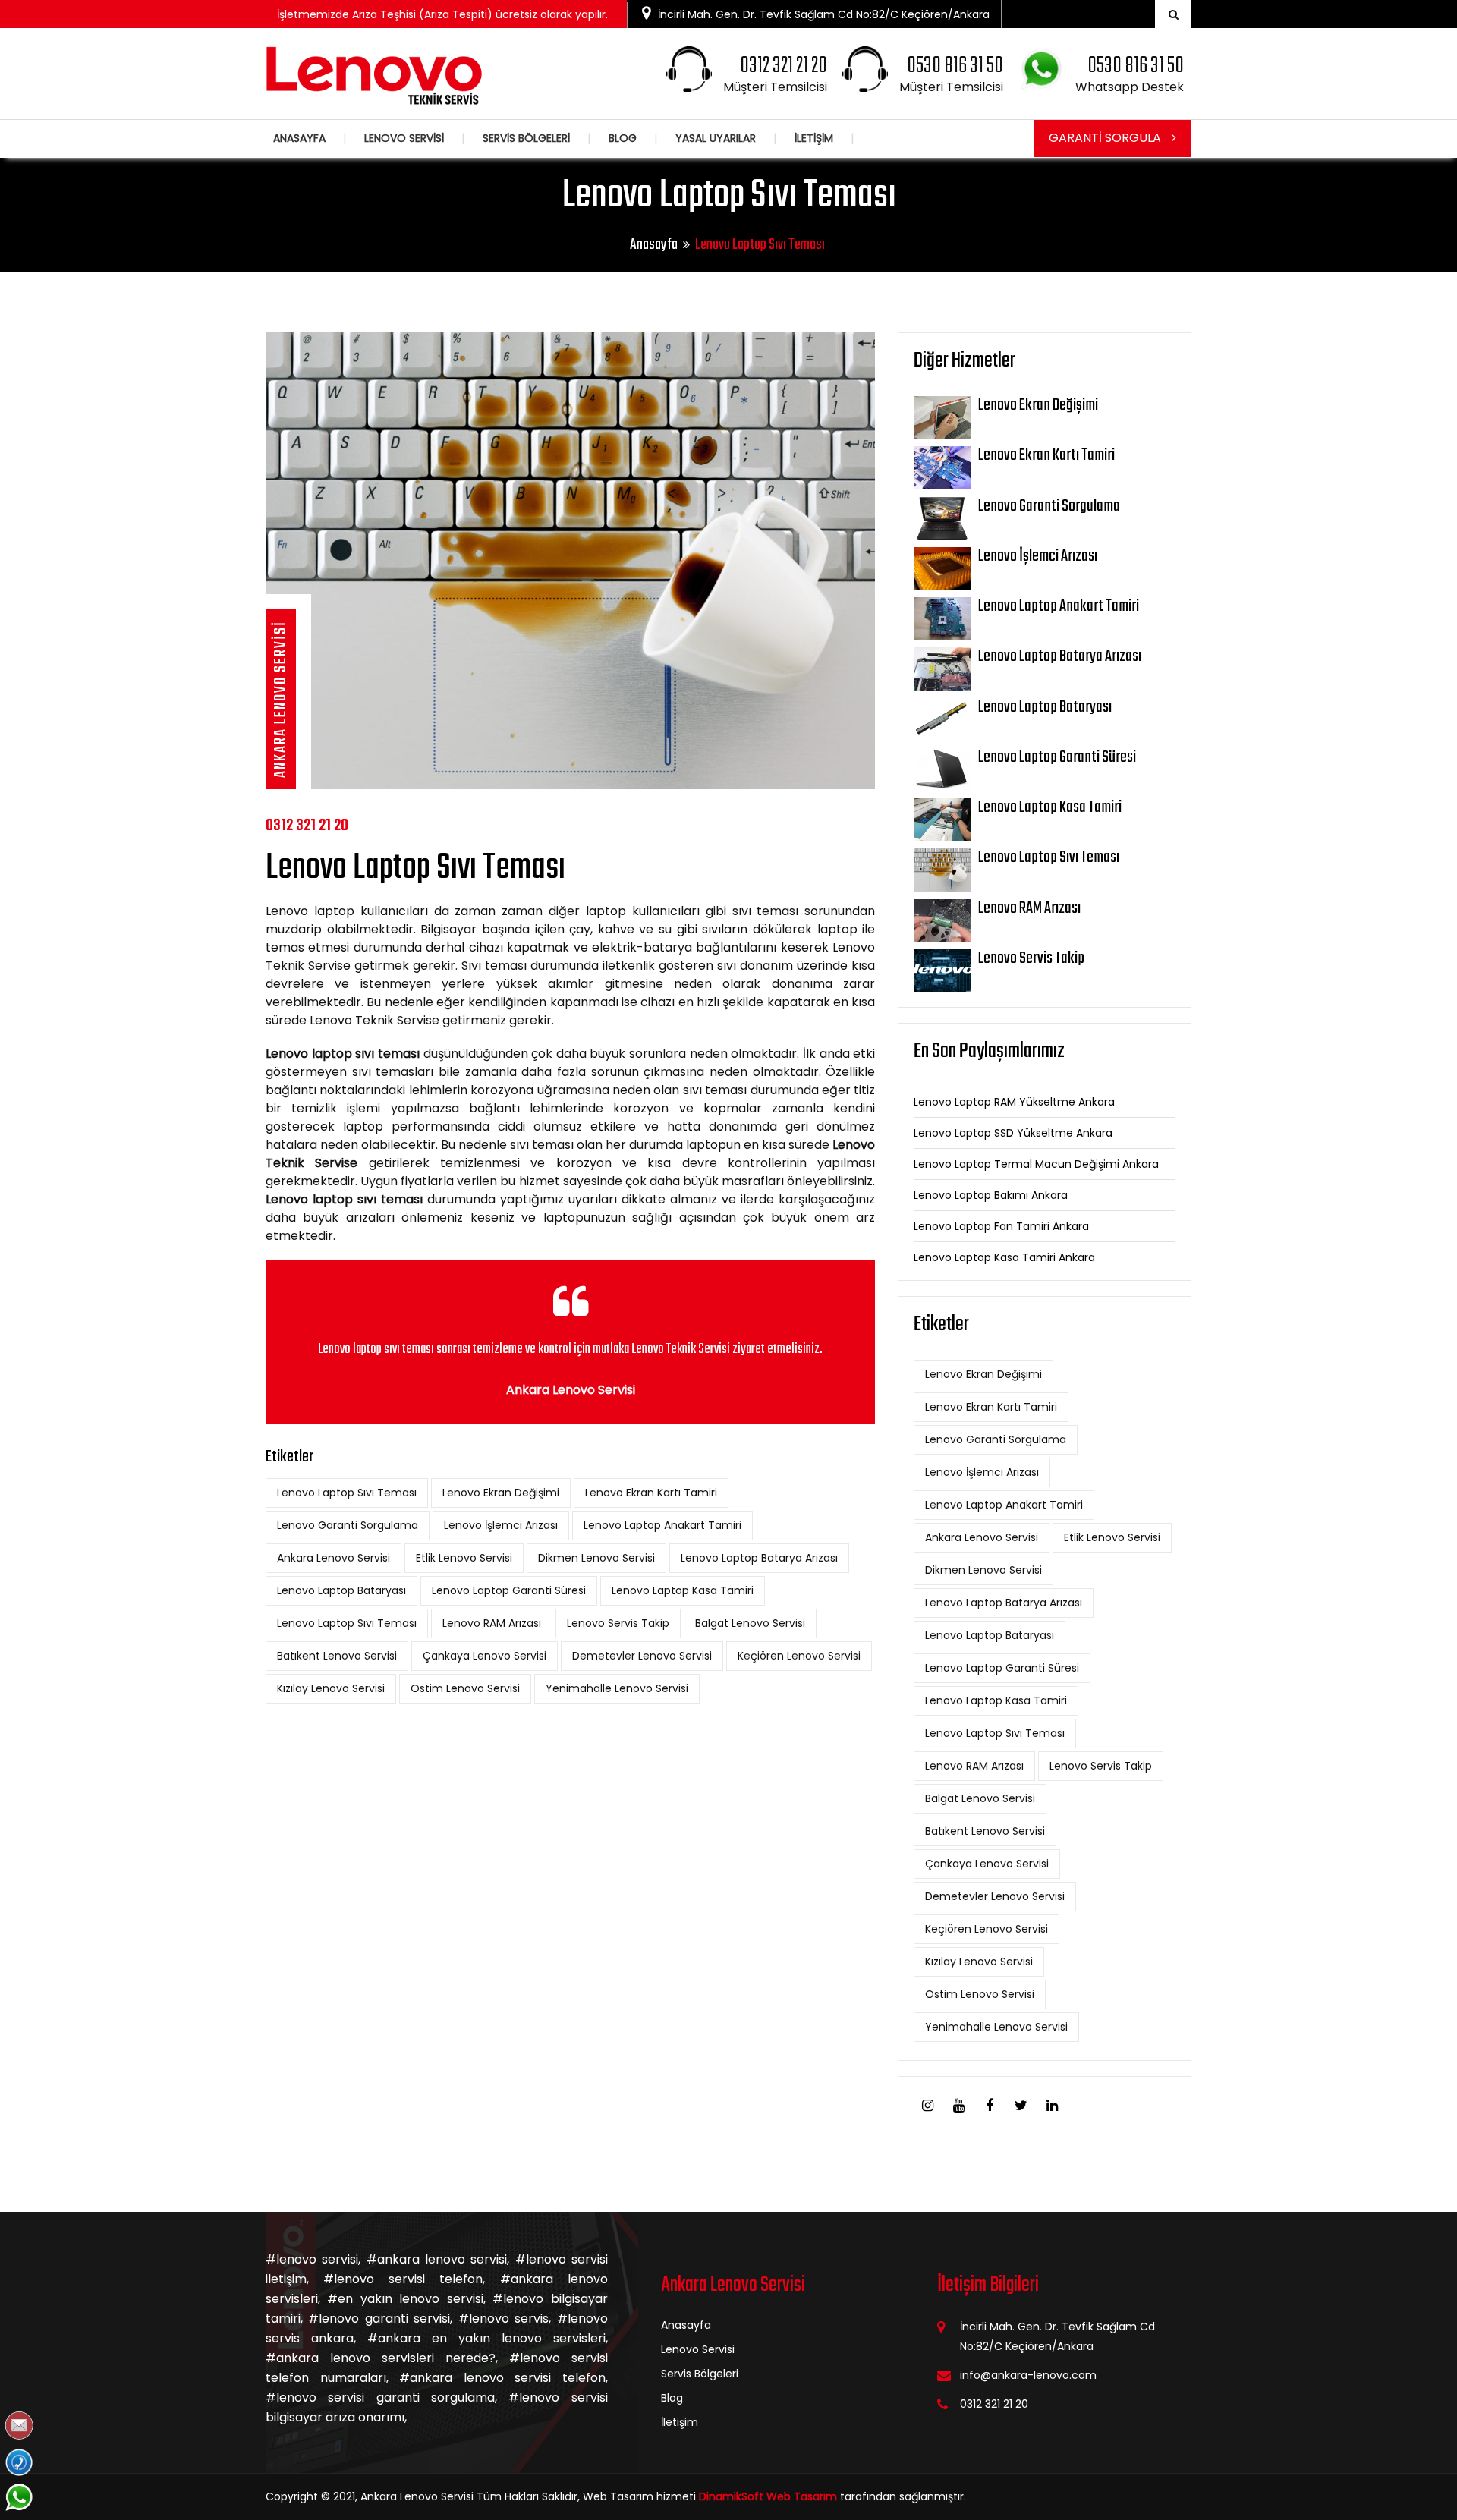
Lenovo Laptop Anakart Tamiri (662, 1525)
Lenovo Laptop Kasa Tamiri (683, 1590)
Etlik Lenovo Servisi (464, 1558)
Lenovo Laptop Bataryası (341, 1590)
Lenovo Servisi (698, 2349)
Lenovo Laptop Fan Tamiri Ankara (1001, 1226)
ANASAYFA (299, 138)
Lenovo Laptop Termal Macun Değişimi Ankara (1036, 1164)
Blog (672, 2398)
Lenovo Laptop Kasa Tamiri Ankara (1004, 1257)
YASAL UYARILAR (716, 138)
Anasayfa (654, 245)
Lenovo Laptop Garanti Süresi (509, 1590)
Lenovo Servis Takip (618, 1623)
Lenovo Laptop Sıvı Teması (347, 1493)
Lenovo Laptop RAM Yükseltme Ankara (1014, 1102)
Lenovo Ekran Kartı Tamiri (651, 1493)
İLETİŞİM (814, 138)
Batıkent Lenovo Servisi (337, 1656)
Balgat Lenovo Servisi (750, 1623)
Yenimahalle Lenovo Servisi (617, 1688)
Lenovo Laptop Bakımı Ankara (991, 1195)
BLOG (623, 138)
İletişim (680, 2422)
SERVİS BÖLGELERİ (526, 138)
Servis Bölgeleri (700, 2374)
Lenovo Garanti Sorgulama (348, 1525)
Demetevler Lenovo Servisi (642, 1656)
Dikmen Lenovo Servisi (596, 1558)
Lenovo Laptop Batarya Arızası (759, 1558)
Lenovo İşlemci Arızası (501, 1525)
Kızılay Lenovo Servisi (331, 1688)
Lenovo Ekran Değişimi (501, 1493)
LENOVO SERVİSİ (404, 138)
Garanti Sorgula (1106, 138)
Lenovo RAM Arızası (492, 1623)
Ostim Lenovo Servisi (465, 1688)
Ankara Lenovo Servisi (334, 1558)
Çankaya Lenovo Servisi (485, 1656)
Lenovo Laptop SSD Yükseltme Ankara (1013, 1133)
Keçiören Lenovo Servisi (799, 1656)
